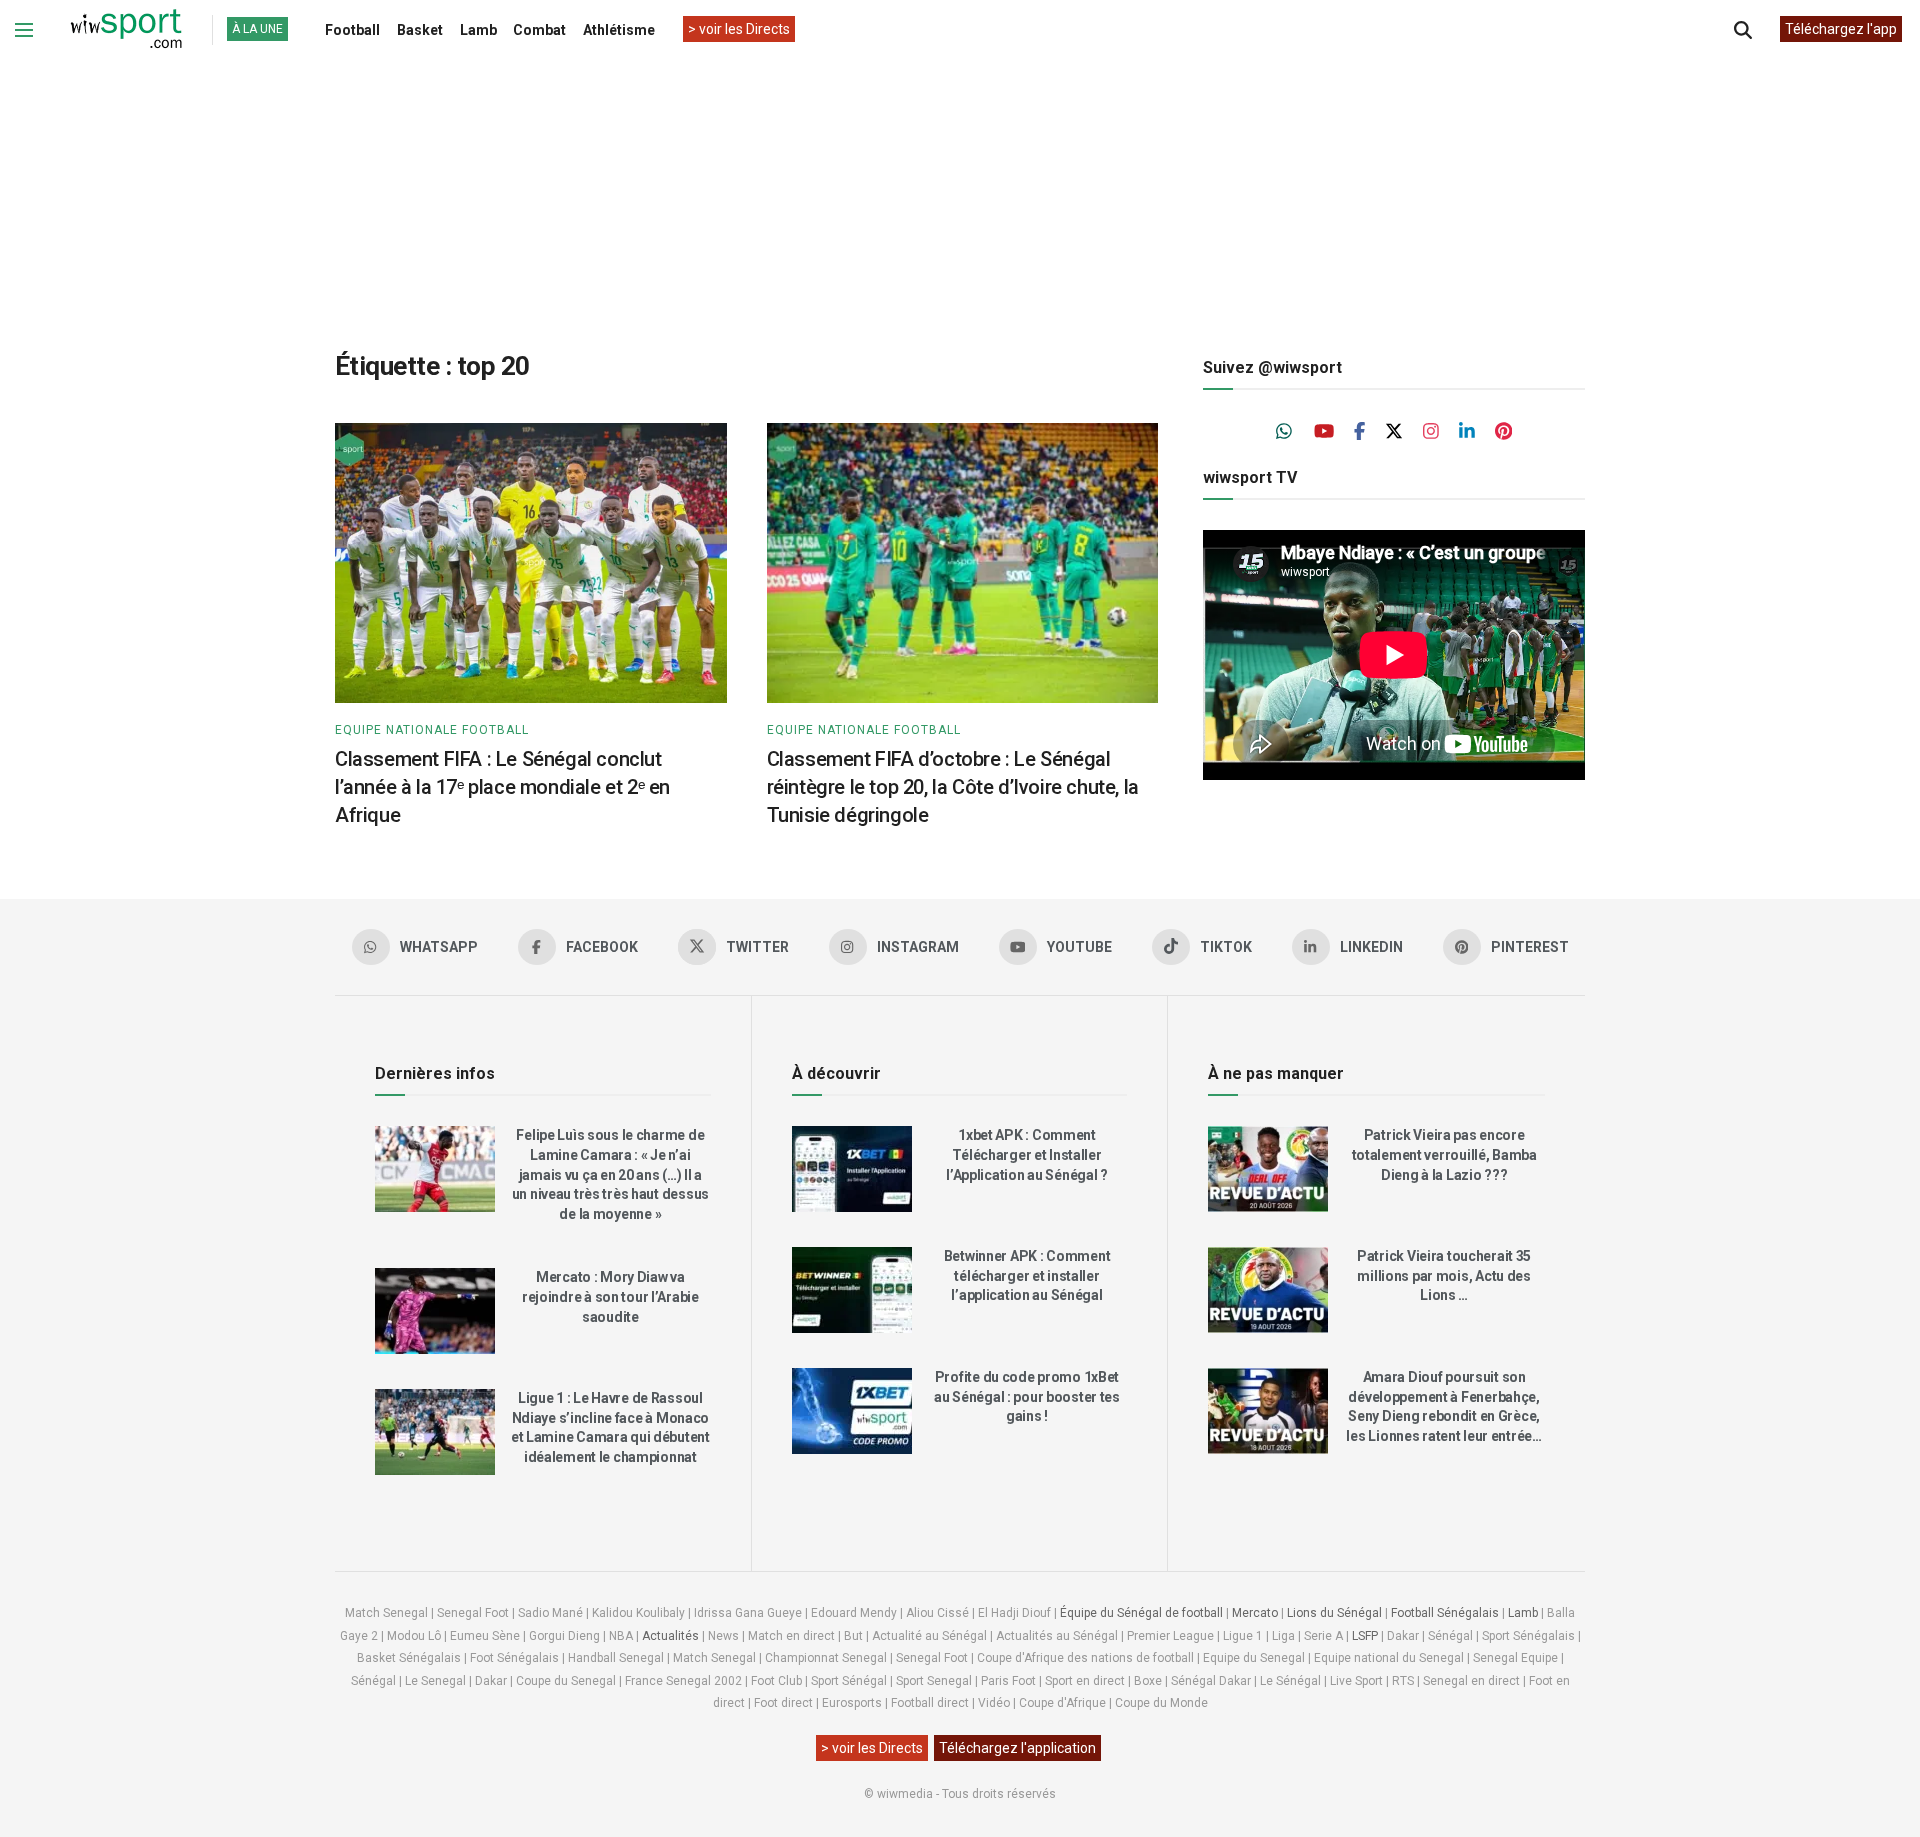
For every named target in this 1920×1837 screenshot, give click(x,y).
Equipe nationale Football (432, 730)
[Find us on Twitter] (1394, 432)
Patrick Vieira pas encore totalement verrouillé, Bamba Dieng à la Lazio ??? (1444, 1154)
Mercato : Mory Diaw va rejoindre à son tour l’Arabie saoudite (610, 1296)
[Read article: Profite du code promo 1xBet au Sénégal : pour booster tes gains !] (852, 1411)
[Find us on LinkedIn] (1467, 432)
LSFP (1365, 1636)
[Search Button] (1743, 30)
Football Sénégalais (1445, 1613)
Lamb (478, 30)
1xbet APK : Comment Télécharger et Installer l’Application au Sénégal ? (1027, 1154)
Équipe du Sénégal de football (1141, 1613)
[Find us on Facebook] (1359, 432)
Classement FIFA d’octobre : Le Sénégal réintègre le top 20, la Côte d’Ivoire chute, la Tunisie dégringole (953, 787)
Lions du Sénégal (1334, 1613)
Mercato (1255, 1613)
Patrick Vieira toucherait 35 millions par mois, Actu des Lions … (1444, 1275)
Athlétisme (619, 30)
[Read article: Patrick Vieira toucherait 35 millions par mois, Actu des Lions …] (1268, 1290)
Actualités (670, 1636)
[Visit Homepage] (126, 30)
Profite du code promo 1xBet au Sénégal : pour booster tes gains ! (1027, 1396)
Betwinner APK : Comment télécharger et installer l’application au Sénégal (1027, 1275)
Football (352, 30)
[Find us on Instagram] (1431, 432)
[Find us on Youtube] (1324, 432)
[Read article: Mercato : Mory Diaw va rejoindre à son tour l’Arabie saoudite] (435, 1311)
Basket (420, 30)
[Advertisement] (960, 189)
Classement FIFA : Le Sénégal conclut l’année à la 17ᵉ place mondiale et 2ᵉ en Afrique (502, 787)
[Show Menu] (24, 30)
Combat (539, 30)
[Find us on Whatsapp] (1285, 432)
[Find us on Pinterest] (1503, 432)
